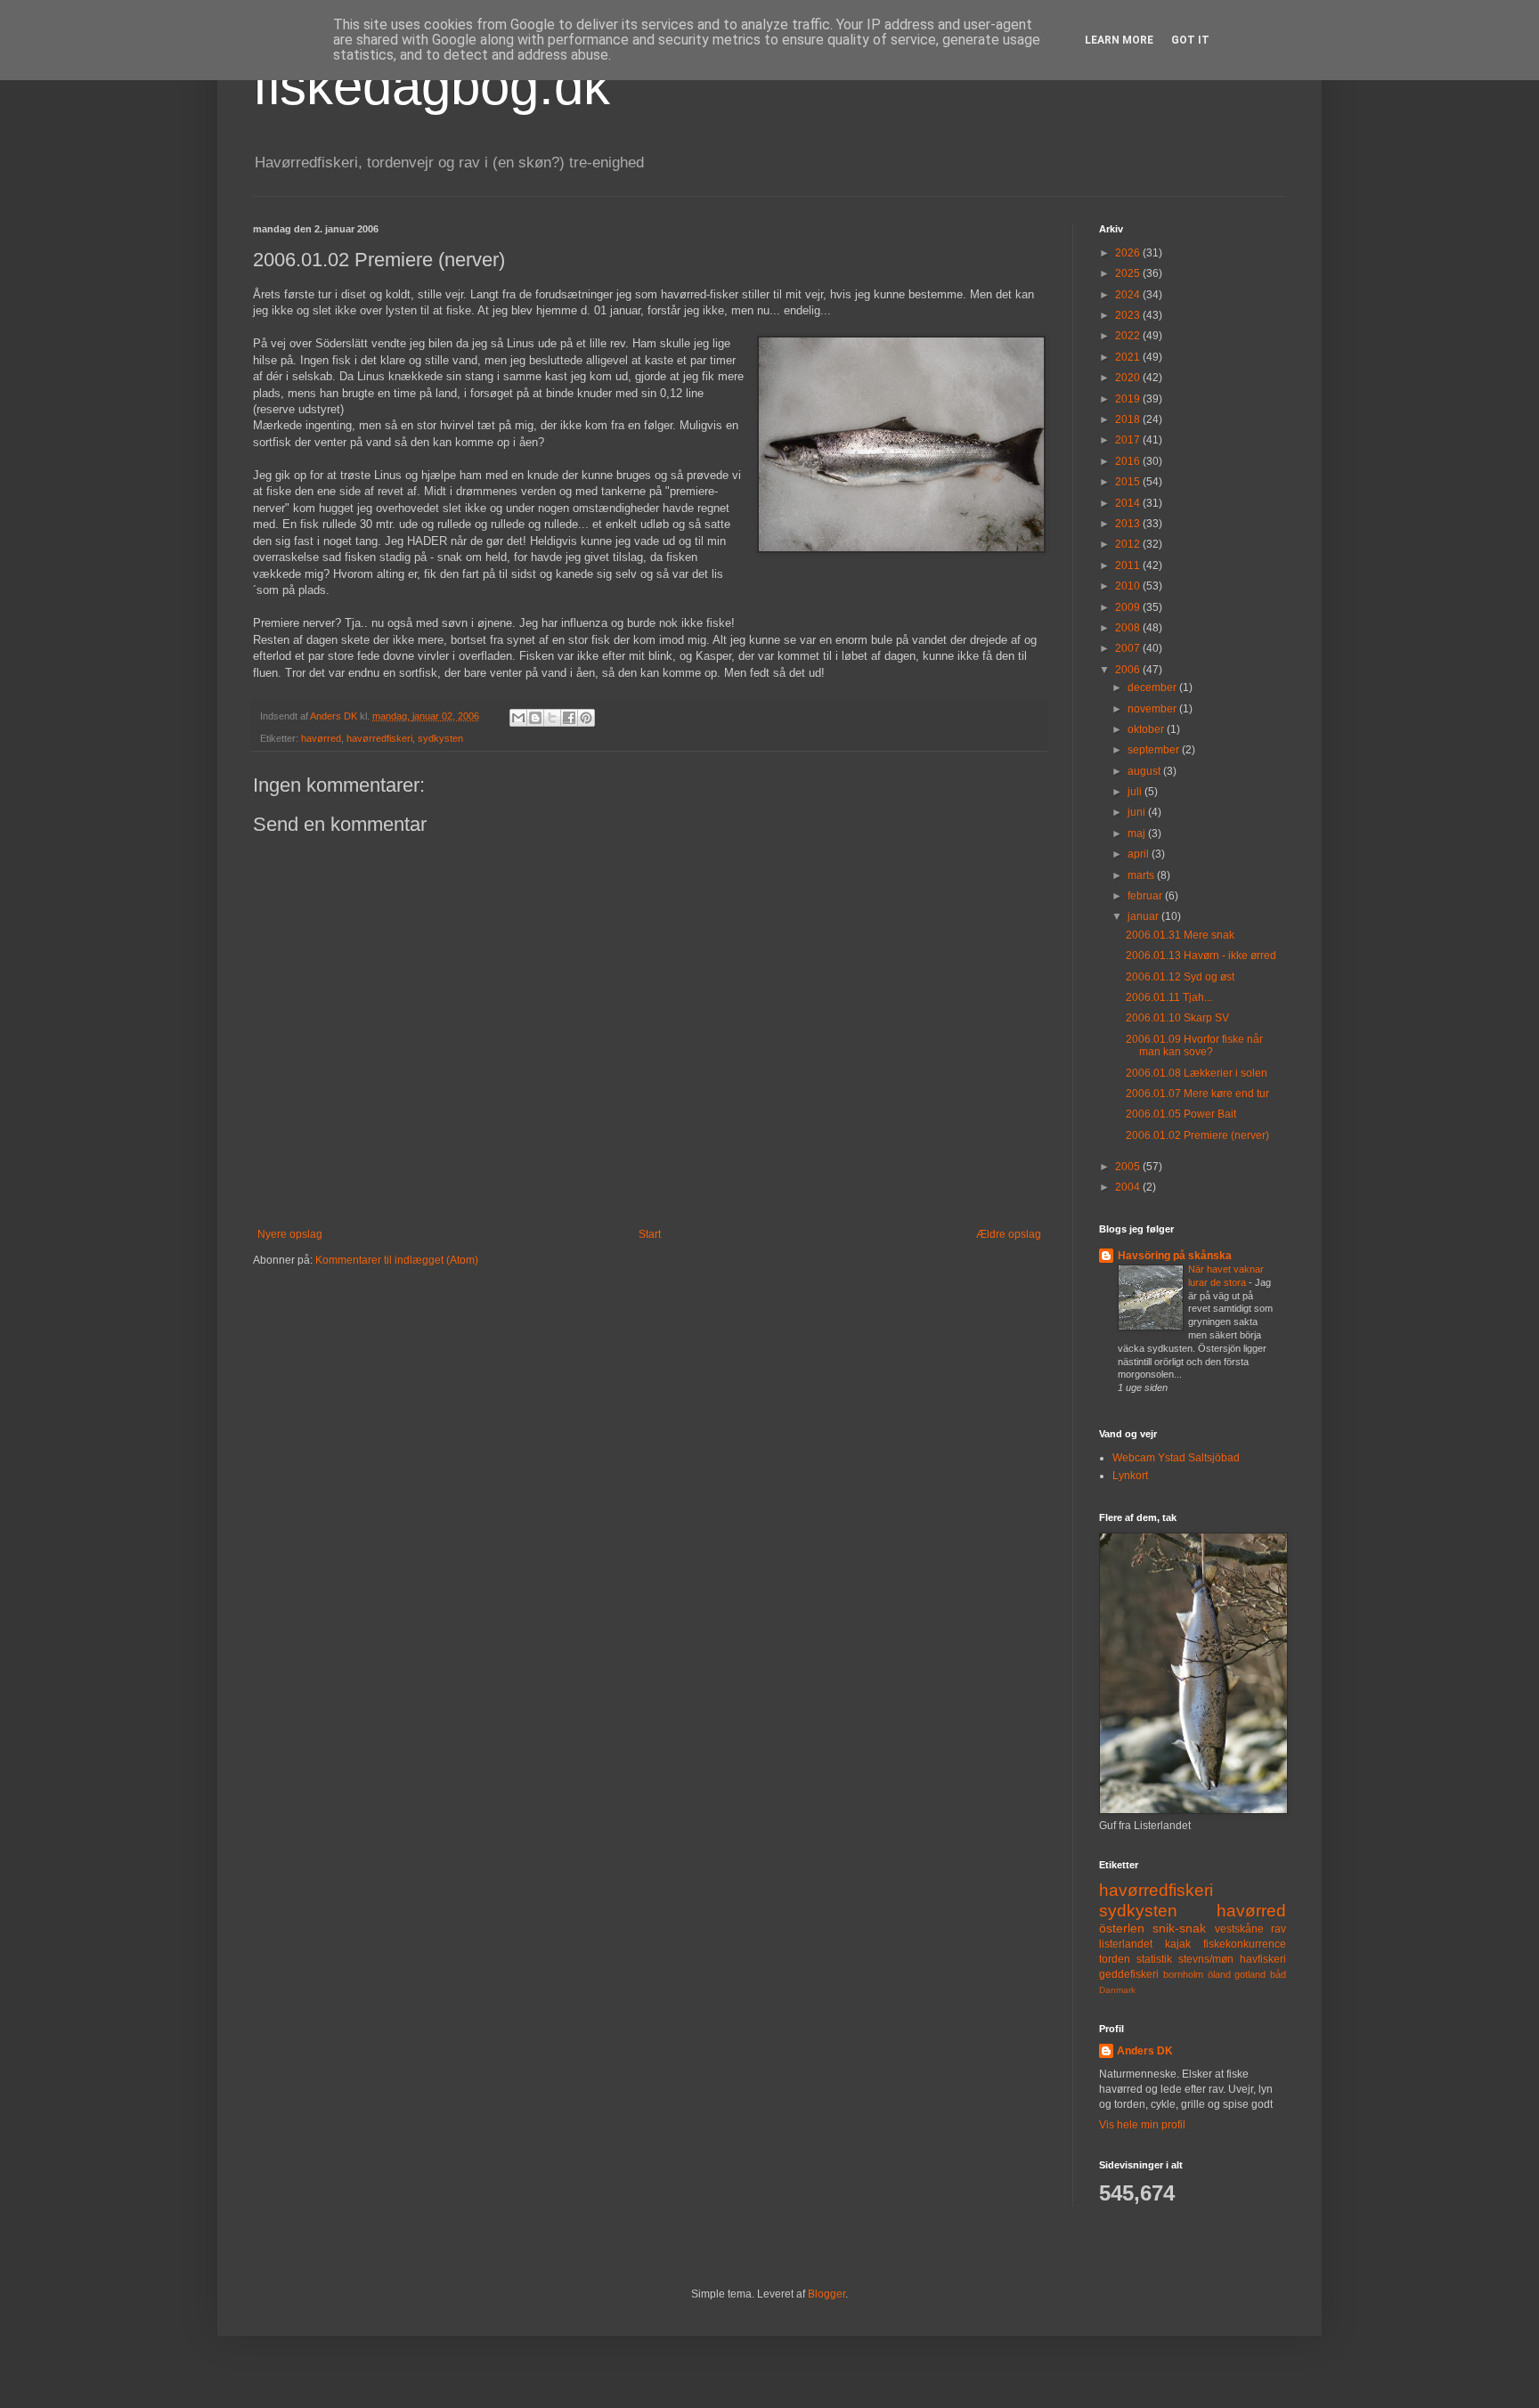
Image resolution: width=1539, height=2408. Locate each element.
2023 (1129, 315)
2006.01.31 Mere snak (1180, 935)
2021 (1129, 357)
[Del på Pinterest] (586, 718)
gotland (1250, 1974)
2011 (1129, 565)
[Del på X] (552, 718)
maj (1138, 834)
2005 (1129, 1167)
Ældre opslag (1009, 1234)
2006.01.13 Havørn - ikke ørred (1201, 956)
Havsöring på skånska (1175, 1256)
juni (1138, 812)
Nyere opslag (290, 1234)
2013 (1129, 524)
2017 (1129, 440)
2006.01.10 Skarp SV (1177, 1018)
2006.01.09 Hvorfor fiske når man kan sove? (1194, 1045)
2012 (1129, 544)
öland (1219, 1974)
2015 (1129, 482)
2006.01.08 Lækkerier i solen (1197, 1073)
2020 (1129, 378)
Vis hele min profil (1142, 2125)
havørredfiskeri (379, 738)
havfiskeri (1263, 1959)
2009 (1129, 607)
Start (650, 1234)
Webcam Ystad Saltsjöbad (1176, 1458)
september (1155, 750)
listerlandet (1126, 1944)
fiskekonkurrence (1245, 1944)
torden (1115, 1959)
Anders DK (1145, 2051)
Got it (1190, 40)
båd (1278, 1974)
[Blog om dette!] (535, 718)
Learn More (1119, 40)
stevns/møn (1206, 1959)
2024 (1129, 295)
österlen (1122, 1928)
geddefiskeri (1129, 1974)
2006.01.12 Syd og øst (1180, 977)
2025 (1129, 273)
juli (1136, 792)
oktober (1147, 729)
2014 (1129, 503)
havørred (321, 738)
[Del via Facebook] (569, 718)
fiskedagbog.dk (432, 86)
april (1140, 854)
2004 (1129, 1187)
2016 (1129, 461)
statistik (1154, 1959)
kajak (1178, 1944)
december (1153, 687)
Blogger (826, 2294)
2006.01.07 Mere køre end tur (1197, 1094)
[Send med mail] (518, 718)
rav (1278, 1929)
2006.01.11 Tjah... (1169, 997)
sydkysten (440, 738)
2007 (1129, 648)
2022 (1129, 336)
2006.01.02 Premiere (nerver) (1197, 1135)
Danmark (1117, 1990)
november (1153, 709)
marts (1142, 875)
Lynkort (1130, 1476)
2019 (1129, 399)
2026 (1129, 253)
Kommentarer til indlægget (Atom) (397, 1260)
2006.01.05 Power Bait (1181, 1114)
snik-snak (1179, 1928)
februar (1146, 896)
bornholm (1183, 1974)
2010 (1129, 586)
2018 (1129, 419)
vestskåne (1239, 1929)
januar (1144, 916)
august (1145, 771)
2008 (1129, 628)
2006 (1129, 670)
